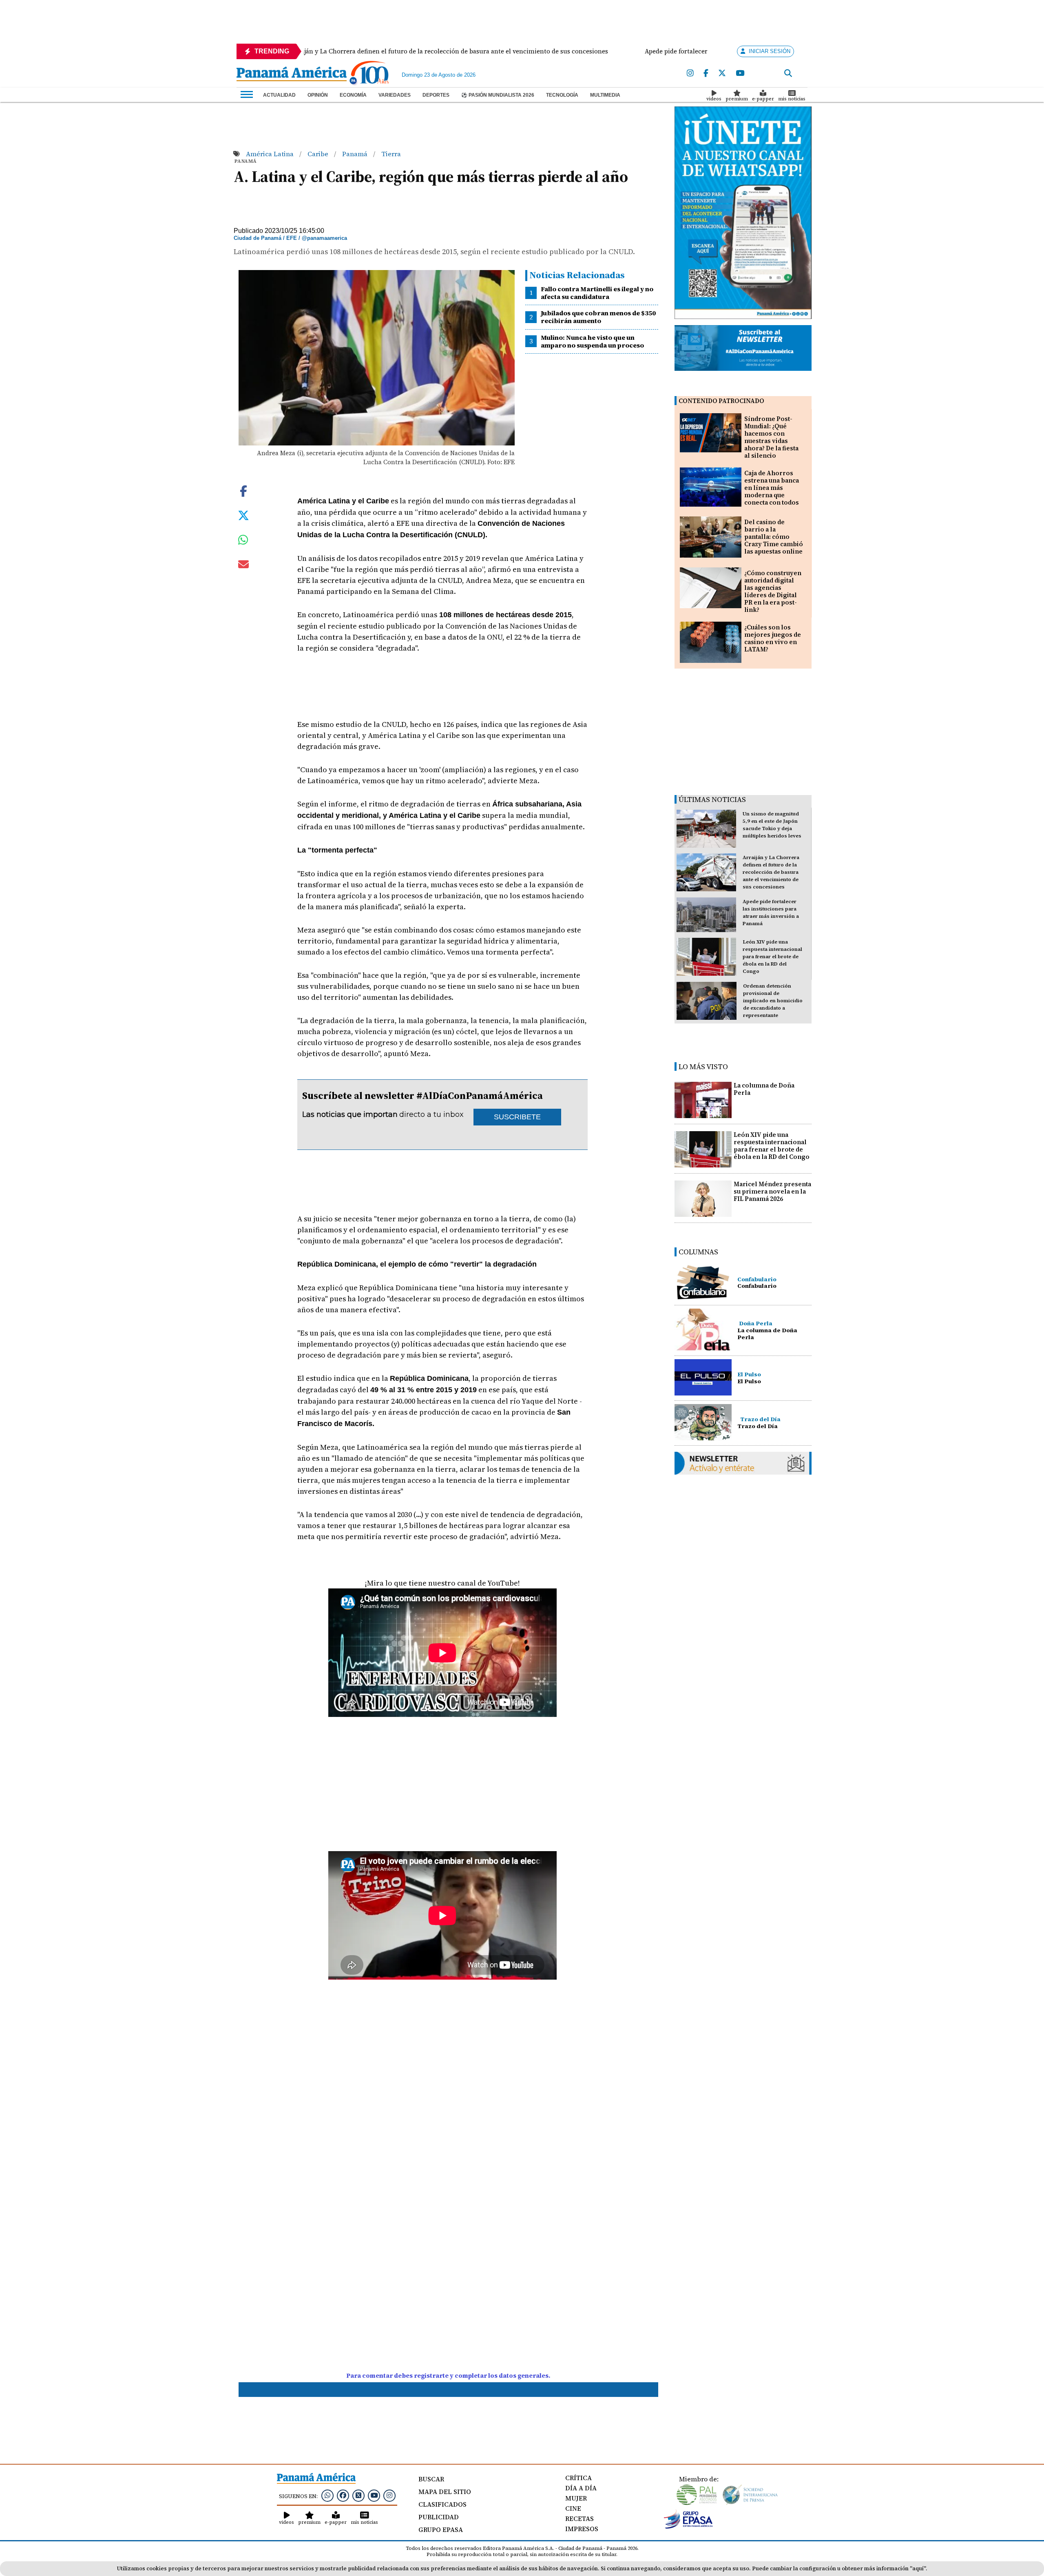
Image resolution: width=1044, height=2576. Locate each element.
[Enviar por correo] (243, 566)
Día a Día (581, 2488)
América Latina (271, 154)
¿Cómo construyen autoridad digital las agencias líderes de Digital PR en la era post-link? (773, 591)
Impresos (582, 2529)
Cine (573, 2508)
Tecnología (562, 95)
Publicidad (439, 2517)
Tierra (391, 154)
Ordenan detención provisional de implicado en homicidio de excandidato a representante (773, 1001)
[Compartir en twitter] (243, 514)
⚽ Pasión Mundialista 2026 (498, 95)
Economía (353, 95)
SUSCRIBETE (517, 1117)
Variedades (395, 95)
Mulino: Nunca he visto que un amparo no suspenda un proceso (592, 341)
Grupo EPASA (441, 2529)
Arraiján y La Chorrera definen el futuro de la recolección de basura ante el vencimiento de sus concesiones (771, 872)
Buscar (431, 2479)
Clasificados (442, 2504)
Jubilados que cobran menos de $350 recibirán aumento (598, 317)
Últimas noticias (712, 799)
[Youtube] (740, 73)
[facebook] (706, 73)
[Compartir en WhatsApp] (243, 542)
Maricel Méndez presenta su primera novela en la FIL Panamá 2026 (772, 1191)
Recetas (580, 2518)
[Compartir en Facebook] (243, 490)
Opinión (318, 95)
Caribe (319, 154)
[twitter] (722, 73)
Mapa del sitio (445, 2492)
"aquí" (918, 2568)
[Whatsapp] (327, 2495)
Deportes (436, 95)
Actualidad (279, 95)
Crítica (578, 2478)
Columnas (698, 1252)
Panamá (356, 154)
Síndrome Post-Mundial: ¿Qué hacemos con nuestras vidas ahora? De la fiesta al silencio (771, 437)
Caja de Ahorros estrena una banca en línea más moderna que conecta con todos (772, 488)
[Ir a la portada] (292, 75)
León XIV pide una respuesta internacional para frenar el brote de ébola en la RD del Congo (772, 957)
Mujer (576, 2498)
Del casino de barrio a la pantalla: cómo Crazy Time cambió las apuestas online (774, 537)
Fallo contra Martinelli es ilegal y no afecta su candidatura (597, 293)
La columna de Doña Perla (764, 1089)
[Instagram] (690, 73)
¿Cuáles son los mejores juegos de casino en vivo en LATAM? (773, 638)
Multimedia (605, 95)
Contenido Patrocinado (721, 401)
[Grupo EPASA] (688, 2527)
